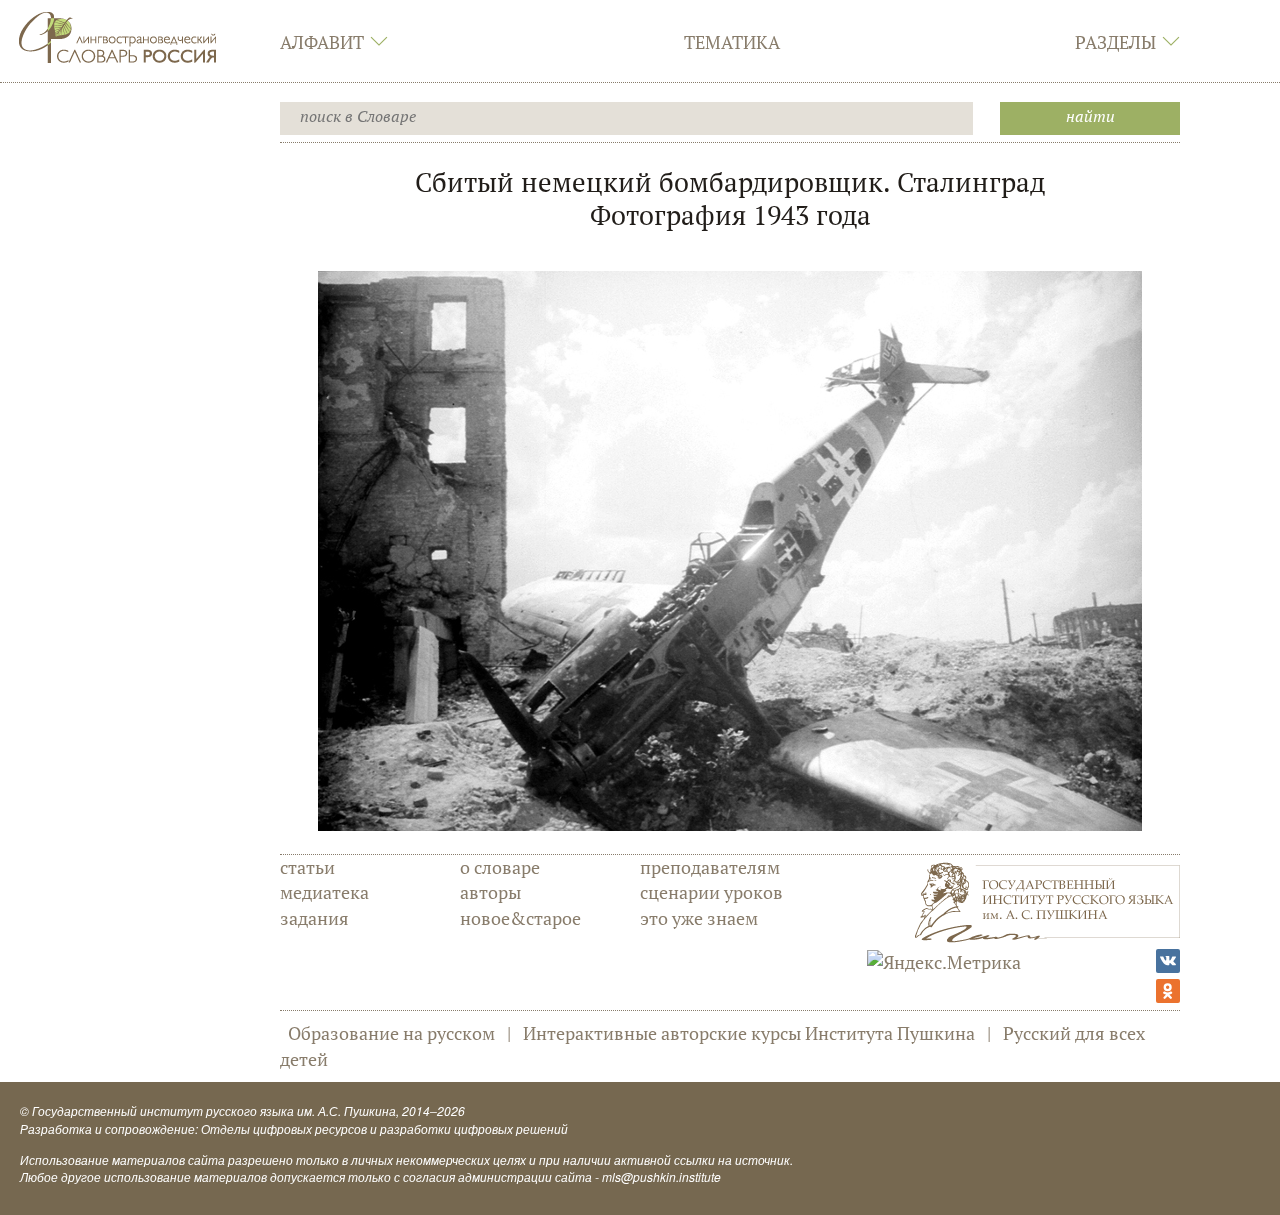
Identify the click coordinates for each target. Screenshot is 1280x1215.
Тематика (732, 42)
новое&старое (520, 918)
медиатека (324, 892)
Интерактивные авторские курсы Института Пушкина (749, 1033)
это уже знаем (699, 918)
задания (314, 918)
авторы (490, 892)
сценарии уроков (711, 892)
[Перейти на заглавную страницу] (118, 35)
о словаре (500, 867)
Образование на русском (391, 1033)
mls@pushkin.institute (661, 1176)
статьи (307, 867)
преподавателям (710, 867)
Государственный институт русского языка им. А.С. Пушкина (214, 1110)
